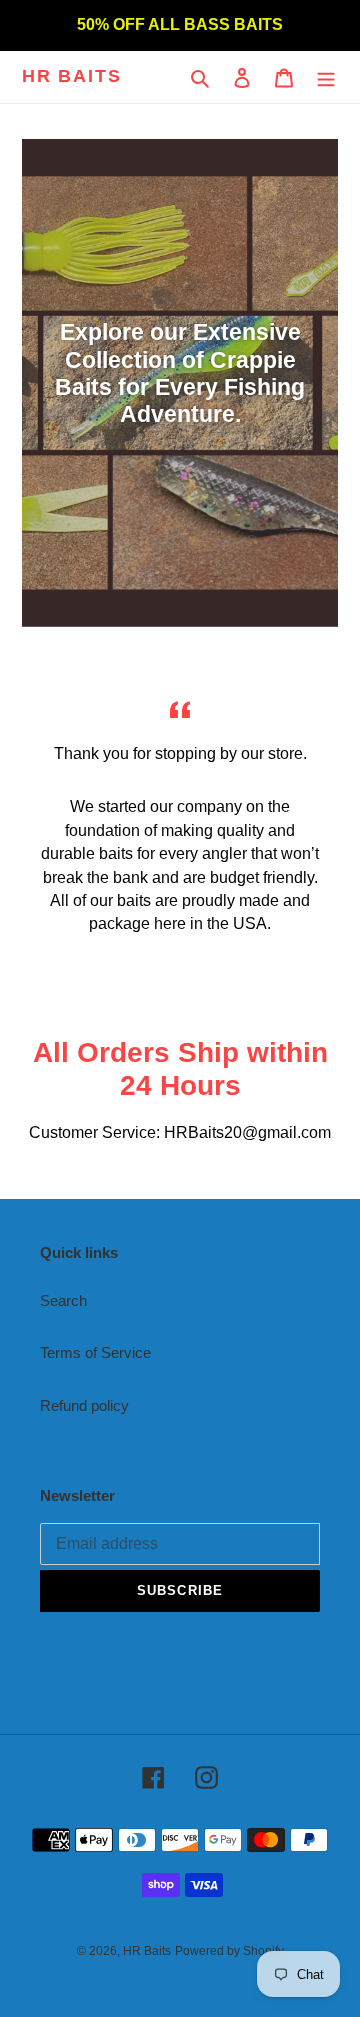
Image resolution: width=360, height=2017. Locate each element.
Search (63, 1300)
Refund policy (84, 1405)
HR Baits (71, 76)
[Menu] (326, 77)
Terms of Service (95, 1352)
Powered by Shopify (229, 1951)
